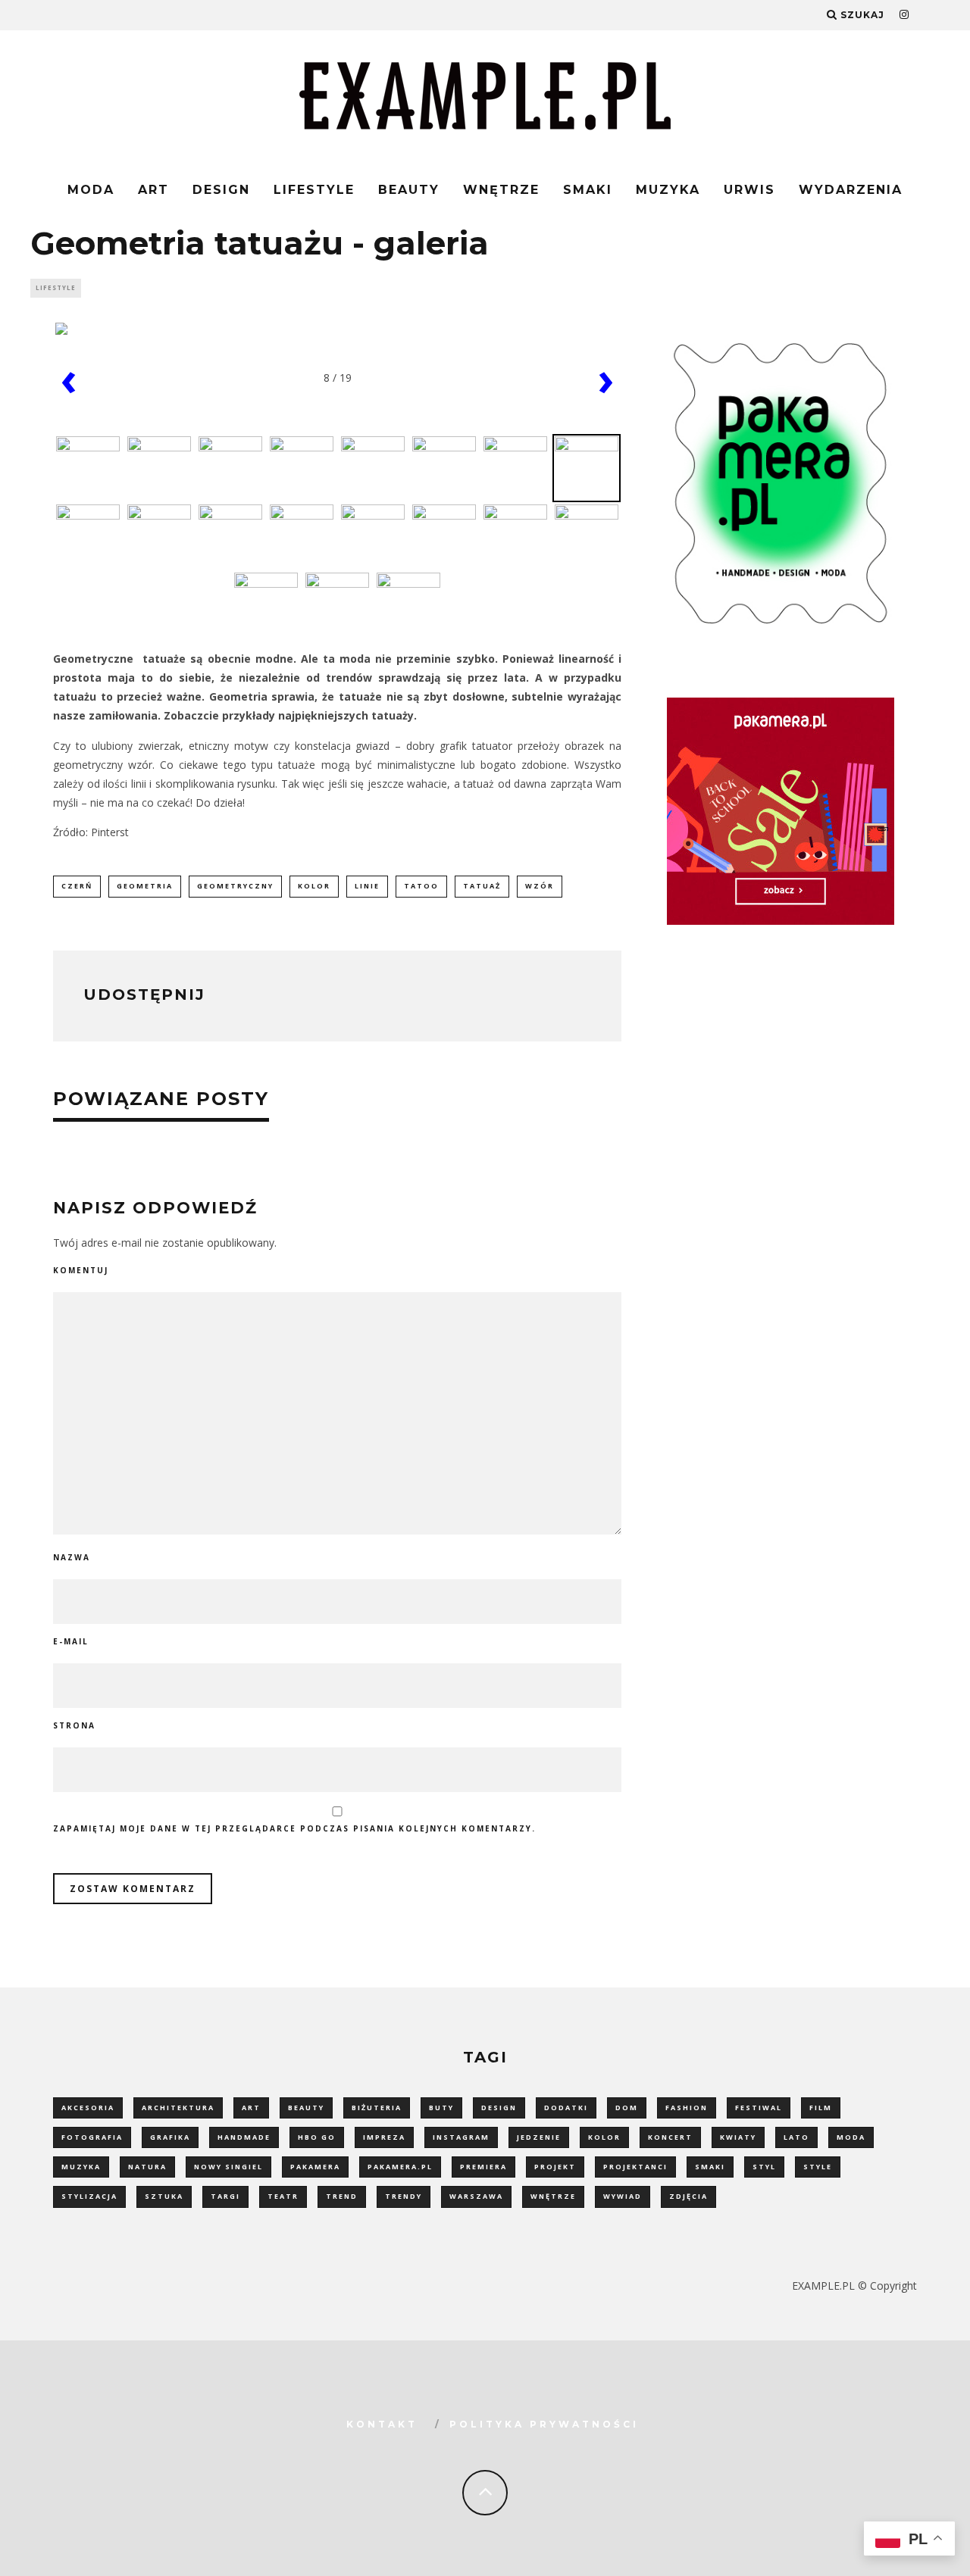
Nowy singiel (228, 2167)
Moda (91, 190)
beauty (306, 2108)
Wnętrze (501, 190)
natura (147, 2167)
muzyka (81, 2167)
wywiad (623, 2196)
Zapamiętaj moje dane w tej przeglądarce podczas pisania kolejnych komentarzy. (294, 1828)
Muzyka (668, 190)
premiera (483, 2167)
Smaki (588, 190)
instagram (461, 2137)
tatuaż (482, 886)
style (818, 2167)
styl (764, 2167)
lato (796, 2137)
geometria (145, 886)
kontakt (382, 2424)
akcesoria (88, 2108)
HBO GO (317, 2137)
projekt (555, 2167)
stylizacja (89, 2196)
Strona (74, 1725)
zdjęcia (688, 2196)
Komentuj (81, 1270)
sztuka (164, 2196)
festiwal (759, 2108)
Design (221, 190)
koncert (670, 2137)
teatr (283, 2196)
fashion (687, 2108)
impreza (384, 2137)
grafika (170, 2137)
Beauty (409, 190)
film (821, 2108)
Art (153, 190)
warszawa (476, 2196)
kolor (314, 886)
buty (441, 2108)
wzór (540, 886)
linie (367, 886)
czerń (77, 886)
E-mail (71, 1641)
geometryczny (235, 886)
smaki (710, 2167)
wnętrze (553, 2196)
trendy (404, 2196)
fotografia (92, 2137)
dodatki (566, 2108)
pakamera (315, 2167)
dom (627, 2108)
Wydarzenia (851, 190)
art (251, 2108)
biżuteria (377, 2108)
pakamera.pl (400, 2167)
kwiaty (738, 2137)
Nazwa (72, 1557)
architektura (178, 2108)
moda (851, 2137)
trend (342, 2196)
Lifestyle (314, 190)
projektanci (635, 2167)
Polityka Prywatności (544, 2424)
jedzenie (539, 2137)
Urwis (749, 190)
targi (225, 2196)
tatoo (421, 886)
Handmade (244, 2137)
